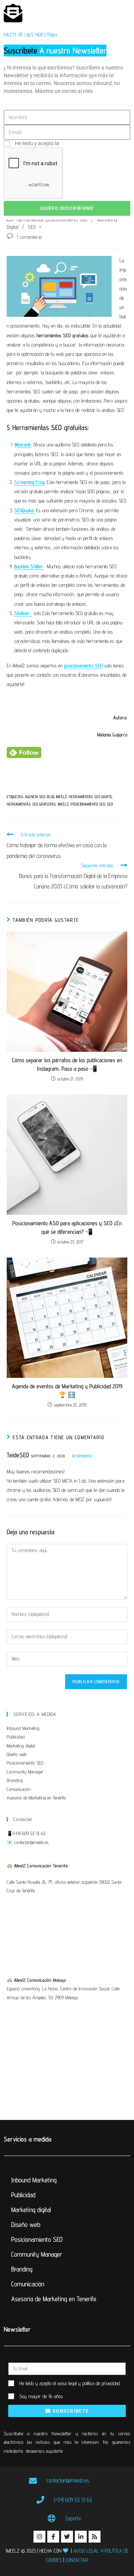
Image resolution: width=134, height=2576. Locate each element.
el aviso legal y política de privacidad (86, 2383)
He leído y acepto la (62, 143)
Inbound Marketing (23, 1728)
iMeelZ (63, 804)
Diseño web (17, 1754)
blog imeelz (57, 797)
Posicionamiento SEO (25, 1763)
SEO (32, 227)
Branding (15, 1780)
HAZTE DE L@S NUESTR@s (31, 35)
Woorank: (23, 445)
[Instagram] (39, 2537)
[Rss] (95, 2537)
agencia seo (35, 797)
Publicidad (16, 1737)
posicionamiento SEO (88, 804)
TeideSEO (18, 1455)
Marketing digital (21, 1746)
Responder (82, 1456)
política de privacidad (85, 143)
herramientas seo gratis (90, 797)
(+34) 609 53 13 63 (29, 1833)
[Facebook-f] (53, 2537)
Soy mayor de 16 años (41, 2396)
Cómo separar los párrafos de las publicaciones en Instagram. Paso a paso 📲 (67, 1064)
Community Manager (25, 1772)
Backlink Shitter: (29, 566)
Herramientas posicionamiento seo (52, 219)
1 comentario (29, 237)
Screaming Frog (29, 482)
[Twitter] (67, 2537)
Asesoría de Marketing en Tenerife (36, 1798)
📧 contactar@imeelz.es (28, 1842)
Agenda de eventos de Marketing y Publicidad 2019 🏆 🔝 (67, 1390)
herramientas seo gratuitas (31, 804)
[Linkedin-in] (81, 2537)
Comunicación (19, 1789)
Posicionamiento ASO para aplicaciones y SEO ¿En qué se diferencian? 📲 (67, 1227)
